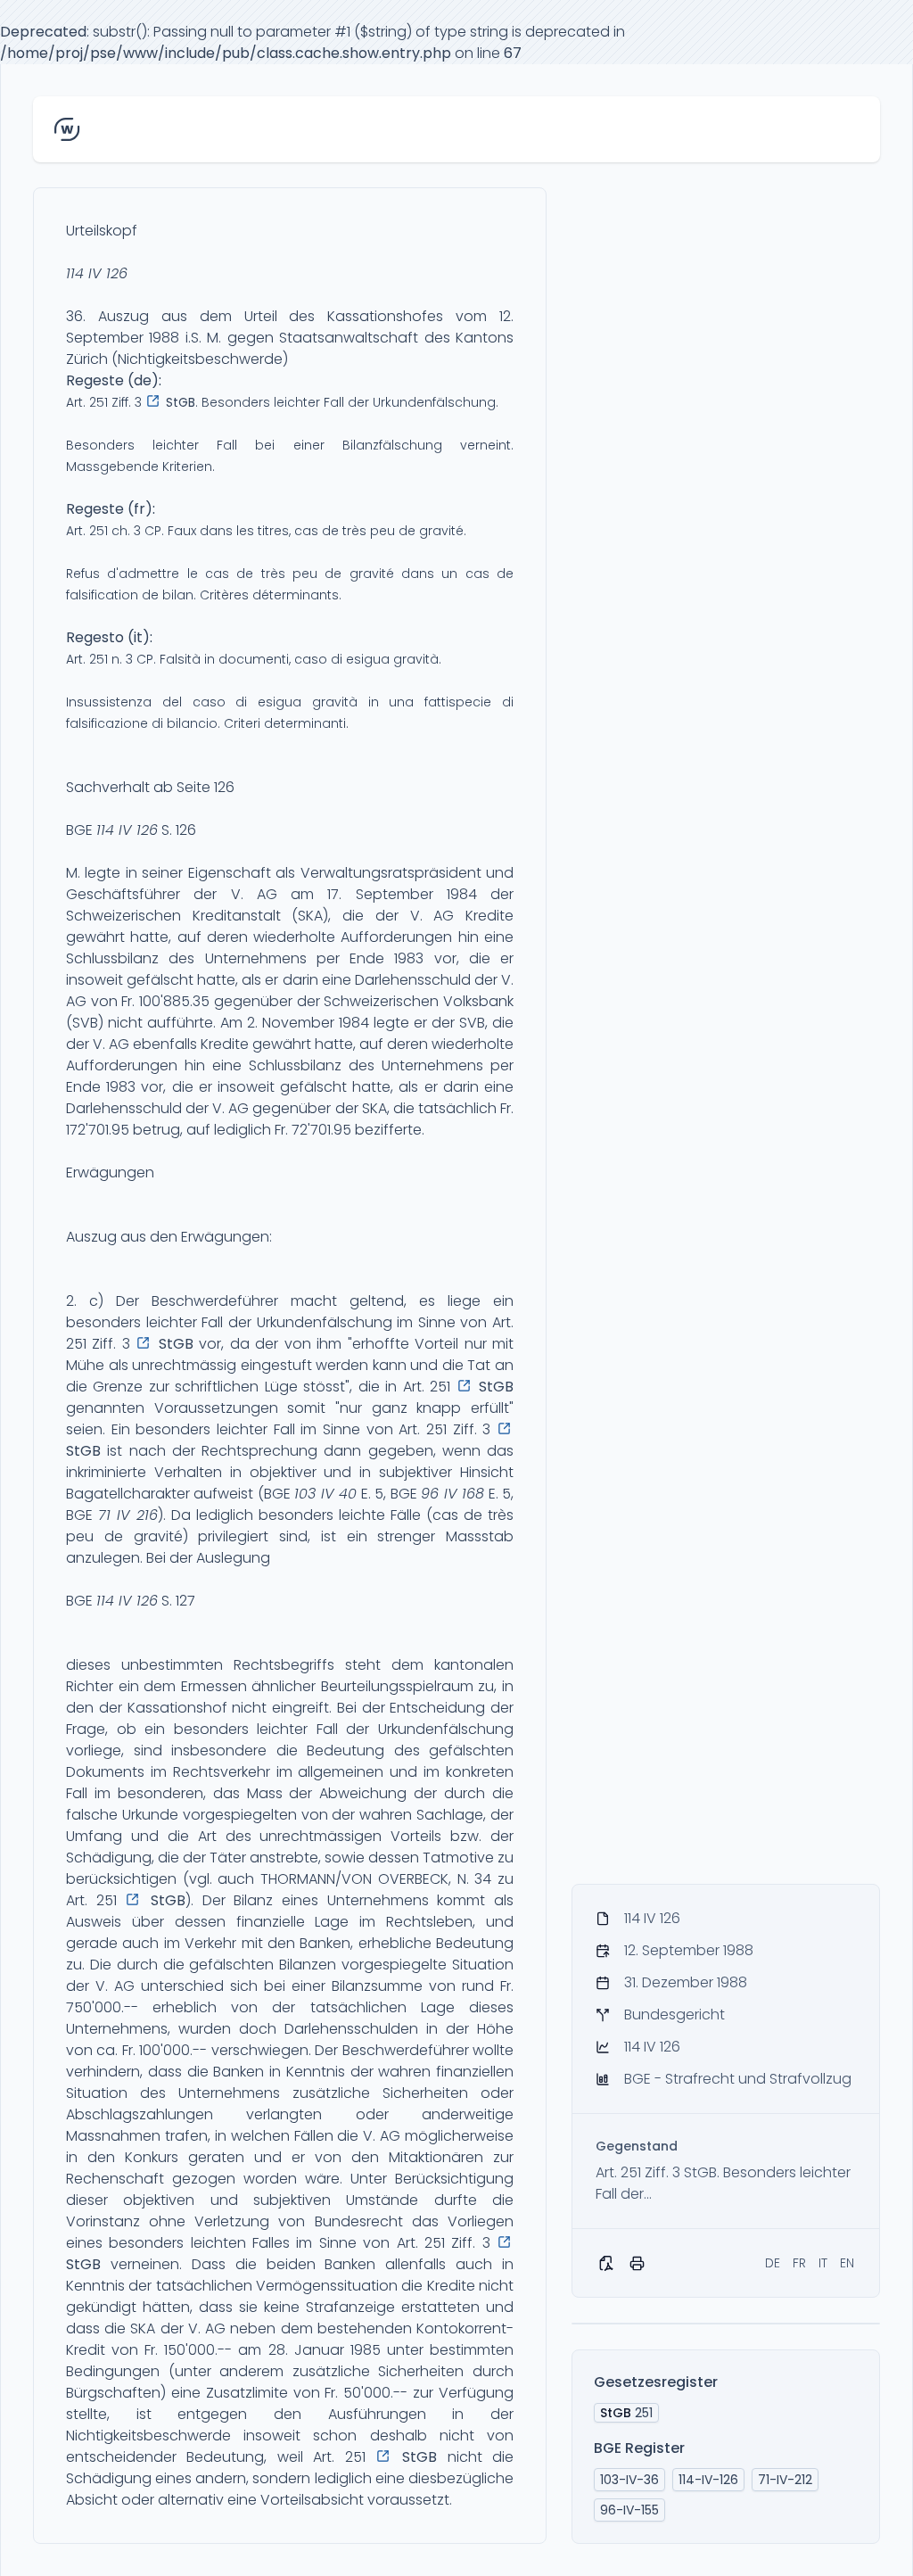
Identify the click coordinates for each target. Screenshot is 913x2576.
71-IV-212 (785, 2480)
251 (626, 2413)
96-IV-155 (629, 2510)
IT (823, 2263)
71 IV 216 (128, 1515)
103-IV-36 (629, 2480)
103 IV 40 (325, 1494)
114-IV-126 (708, 2480)
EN (847, 2263)
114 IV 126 (97, 273)
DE (773, 2263)
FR (799, 2263)
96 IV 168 (452, 1494)
